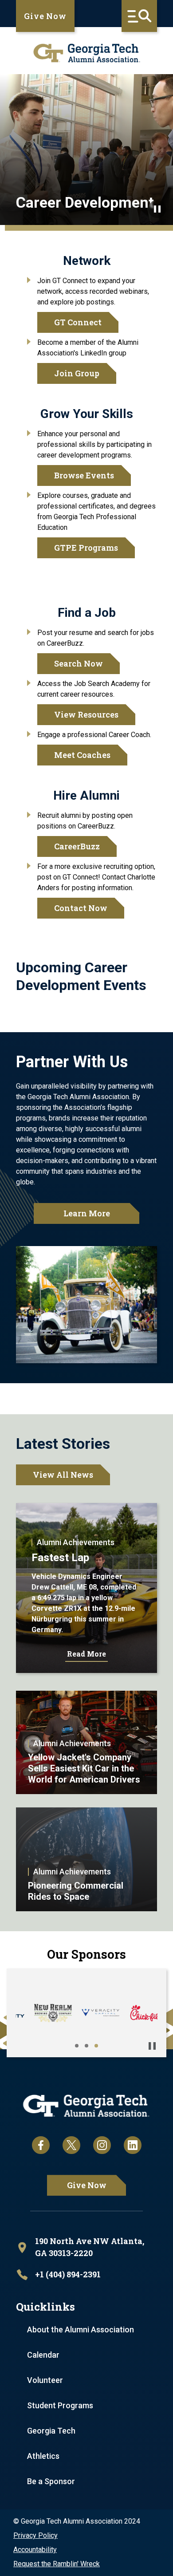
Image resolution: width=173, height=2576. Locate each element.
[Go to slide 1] (77, 2046)
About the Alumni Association (81, 2329)
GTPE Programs (86, 548)
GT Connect (78, 322)
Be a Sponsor (51, 2481)
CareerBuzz (77, 846)
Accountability (35, 2550)
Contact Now (81, 908)
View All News (63, 1475)
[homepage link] (86, 53)
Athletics (43, 2456)
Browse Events (84, 475)
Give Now (45, 16)
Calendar (43, 2355)
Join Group (77, 373)
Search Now (79, 663)
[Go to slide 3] (96, 2046)
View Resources (86, 714)
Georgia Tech (51, 2431)
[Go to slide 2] (86, 2046)
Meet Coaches (82, 755)
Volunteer (45, 2380)
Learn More (87, 1213)
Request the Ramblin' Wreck (57, 2564)
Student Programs (60, 2405)
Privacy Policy (35, 2535)
